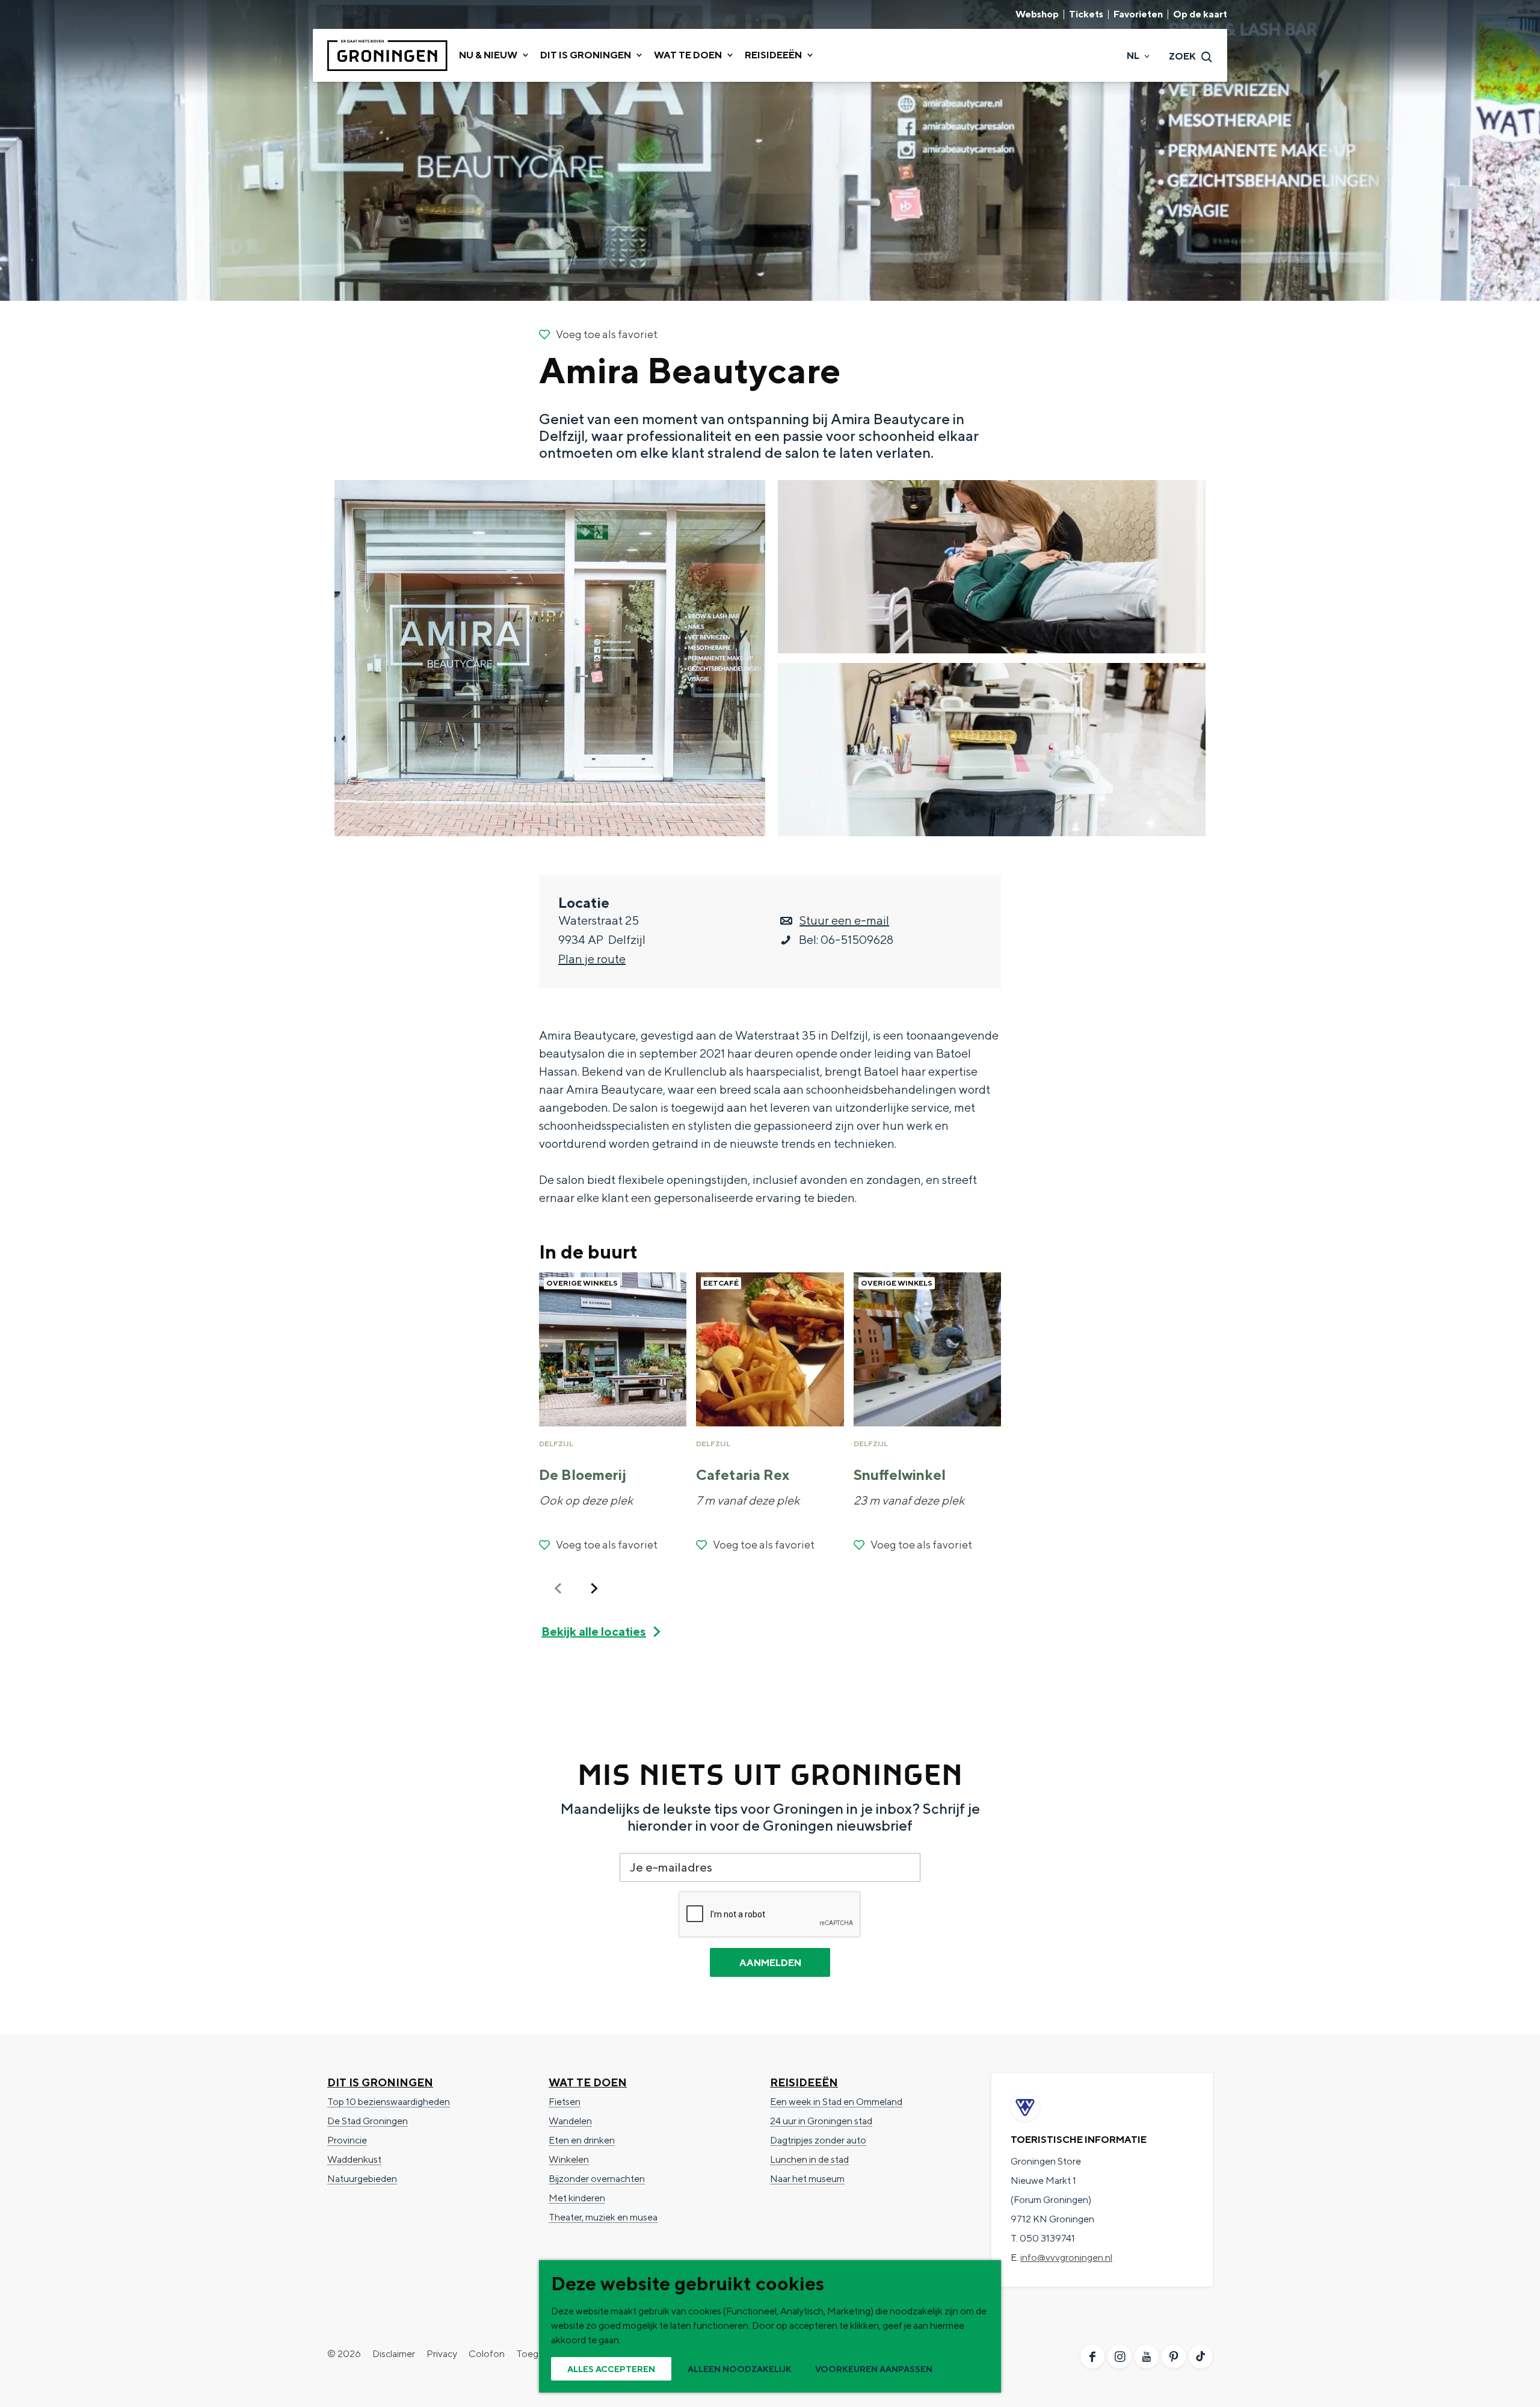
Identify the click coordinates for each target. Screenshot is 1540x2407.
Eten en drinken (582, 2140)
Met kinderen (577, 2198)
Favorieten (1138, 14)
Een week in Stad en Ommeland (836, 2102)
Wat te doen (588, 2082)
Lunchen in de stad (809, 2159)
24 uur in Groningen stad (821, 2121)
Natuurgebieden (362, 2179)
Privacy (442, 2354)
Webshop (1037, 14)
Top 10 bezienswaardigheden (389, 2102)
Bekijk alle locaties (594, 1631)
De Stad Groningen (368, 2121)
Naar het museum (807, 2179)
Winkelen (569, 2159)
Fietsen (565, 2102)
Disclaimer (394, 2354)
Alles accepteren (611, 2369)
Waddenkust (354, 2159)
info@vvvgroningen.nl (1066, 2258)
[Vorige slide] (558, 1588)
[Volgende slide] (594, 1588)
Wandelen (570, 2121)
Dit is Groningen (380, 2082)
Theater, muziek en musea (603, 2217)
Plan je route (592, 959)
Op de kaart (1200, 14)
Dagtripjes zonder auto (818, 2140)
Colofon (487, 2354)
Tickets (1086, 14)
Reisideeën (804, 2082)
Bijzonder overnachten (597, 2179)
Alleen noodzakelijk (740, 2369)
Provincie (347, 2140)
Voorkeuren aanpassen (874, 2369)
